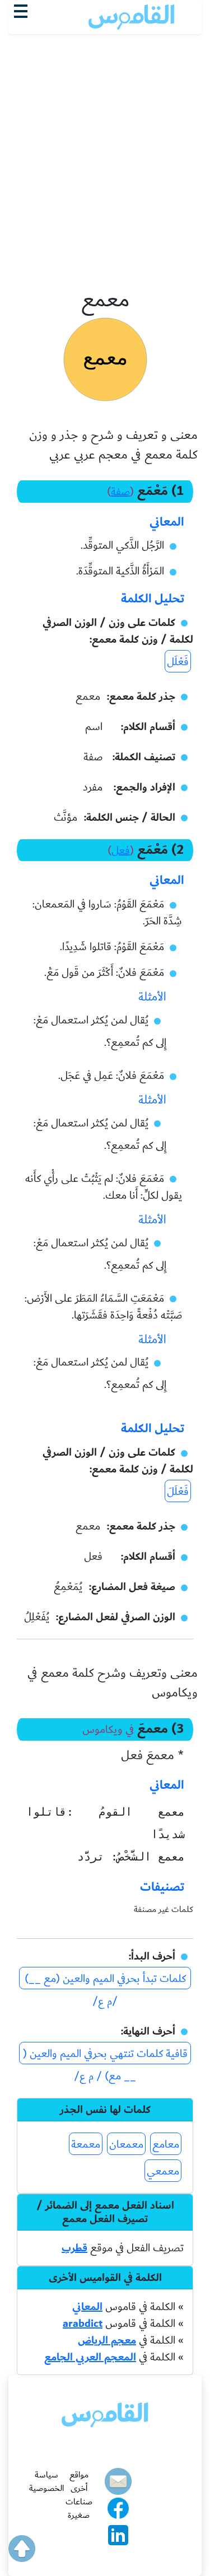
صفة (120, 492)
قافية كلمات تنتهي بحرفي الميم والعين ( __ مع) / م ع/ (105, 2054)
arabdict (83, 2323)
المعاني (87, 2307)
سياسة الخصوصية (46, 2481)
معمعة (86, 2144)
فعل (121, 850)
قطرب (74, 2248)
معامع (166, 2144)
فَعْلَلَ (178, 1492)
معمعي (163, 2171)
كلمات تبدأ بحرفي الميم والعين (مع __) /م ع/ (105, 1979)
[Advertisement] (105, 96)
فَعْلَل (178, 662)
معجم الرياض (107, 2340)
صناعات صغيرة (79, 2508)
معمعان (126, 2144)
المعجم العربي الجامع (90, 2357)
